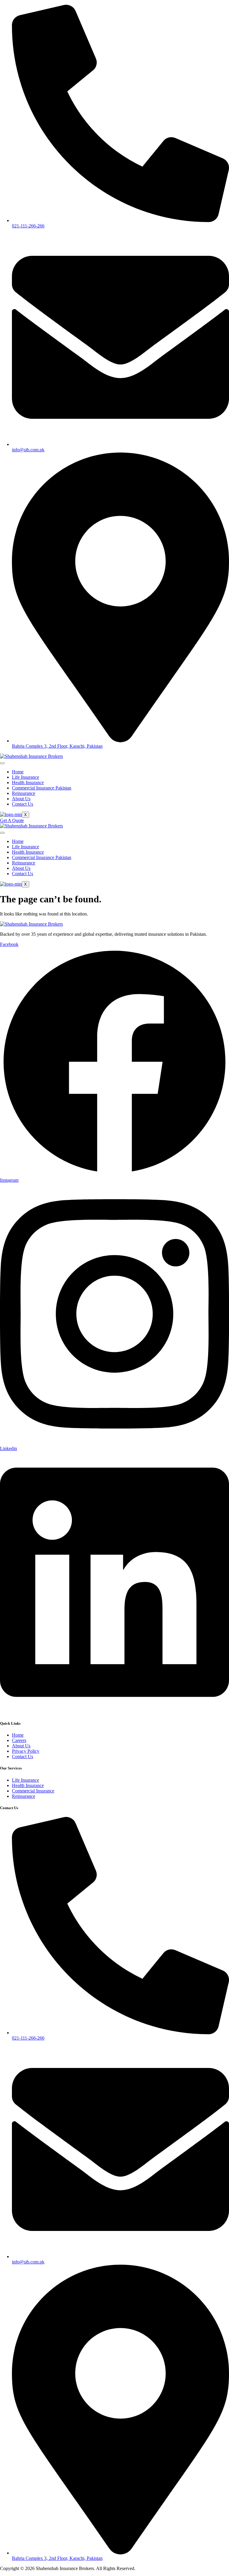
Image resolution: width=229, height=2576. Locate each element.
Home (18, 772)
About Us (21, 799)
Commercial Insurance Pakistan (42, 788)
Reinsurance (24, 793)
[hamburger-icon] (2, 763)
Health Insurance (28, 783)
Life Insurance (25, 777)
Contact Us (23, 804)
